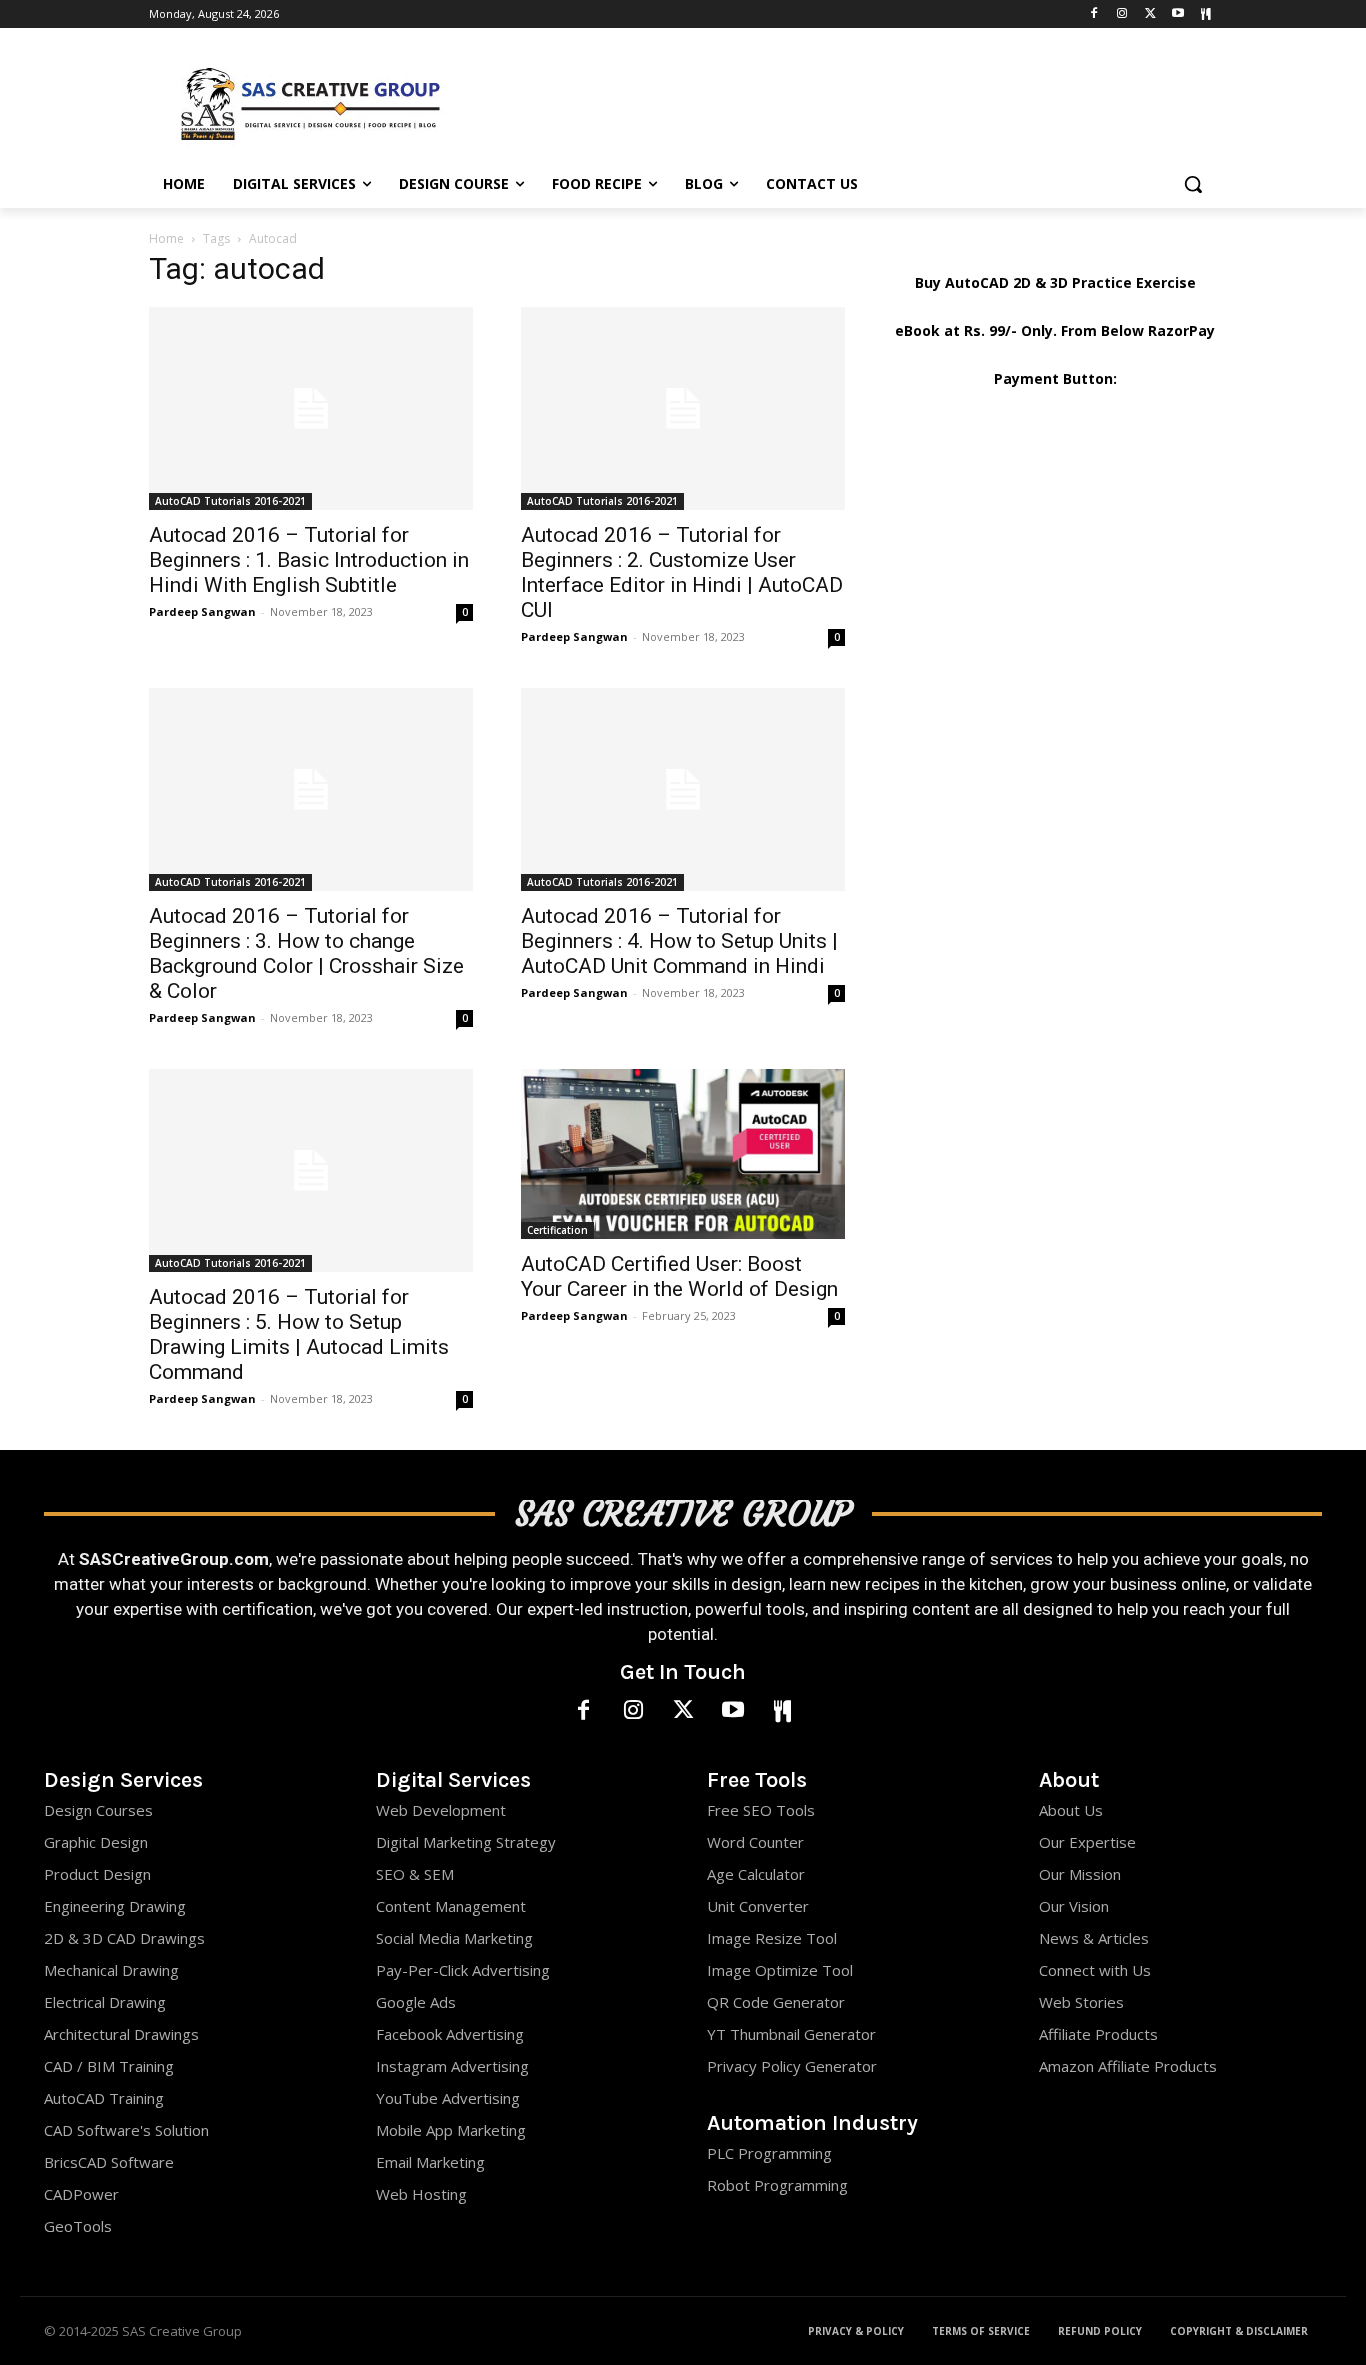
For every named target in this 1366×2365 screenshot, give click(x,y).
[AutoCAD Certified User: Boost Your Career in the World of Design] (683, 1154)
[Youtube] (1177, 14)
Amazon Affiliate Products (1128, 2066)
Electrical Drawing (105, 2002)
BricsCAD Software (109, 2162)
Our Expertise (1087, 1842)
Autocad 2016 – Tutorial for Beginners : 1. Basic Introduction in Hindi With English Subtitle (309, 560)
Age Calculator (756, 1874)
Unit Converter (758, 1906)
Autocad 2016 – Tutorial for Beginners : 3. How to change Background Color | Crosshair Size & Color (306, 953)
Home (166, 238)
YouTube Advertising (448, 2098)
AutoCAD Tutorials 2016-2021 (230, 501)
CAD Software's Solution (126, 2130)
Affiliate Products (1098, 2034)
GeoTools (78, 2226)
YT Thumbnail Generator (791, 2034)
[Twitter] (1150, 14)
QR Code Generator (776, 2002)
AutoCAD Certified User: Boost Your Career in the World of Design (679, 1276)
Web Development (441, 1810)
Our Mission (1080, 1874)
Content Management (451, 1906)
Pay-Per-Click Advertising (463, 1970)
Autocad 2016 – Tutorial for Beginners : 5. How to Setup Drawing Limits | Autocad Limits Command (299, 1334)
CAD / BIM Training (109, 2066)
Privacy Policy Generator (792, 2066)
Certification (557, 1230)
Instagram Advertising (452, 2066)
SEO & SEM (415, 1874)
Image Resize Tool (772, 1938)
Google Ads (416, 2002)
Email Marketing (430, 2162)
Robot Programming (777, 2185)
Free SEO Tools (761, 1810)
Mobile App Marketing (451, 2130)
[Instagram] (1122, 14)
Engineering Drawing (115, 1906)
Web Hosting (421, 2194)
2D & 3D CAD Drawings (124, 1938)
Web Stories (1081, 2002)
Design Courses (98, 1810)
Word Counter (755, 1842)
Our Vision (1074, 1906)
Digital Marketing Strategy (466, 1842)
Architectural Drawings (121, 2034)
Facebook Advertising (450, 2034)
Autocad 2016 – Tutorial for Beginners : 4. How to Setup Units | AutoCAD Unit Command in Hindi (679, 941)
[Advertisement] (833, 101)
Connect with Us (1095, 1970)
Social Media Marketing (454, 1938)
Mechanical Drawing (111, 1970)
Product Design (97, 1874)
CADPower (81, 2194)
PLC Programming (769, 2153)
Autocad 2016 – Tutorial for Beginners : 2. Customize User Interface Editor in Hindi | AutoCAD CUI (682, 572)
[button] (1193, 184)
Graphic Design (96, 1842)
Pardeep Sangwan (202, 611)
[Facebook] (1094, 14)
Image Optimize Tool (780, 1970)
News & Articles (1094, 1938)
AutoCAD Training (104, 2098)
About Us (1071, 1810)
